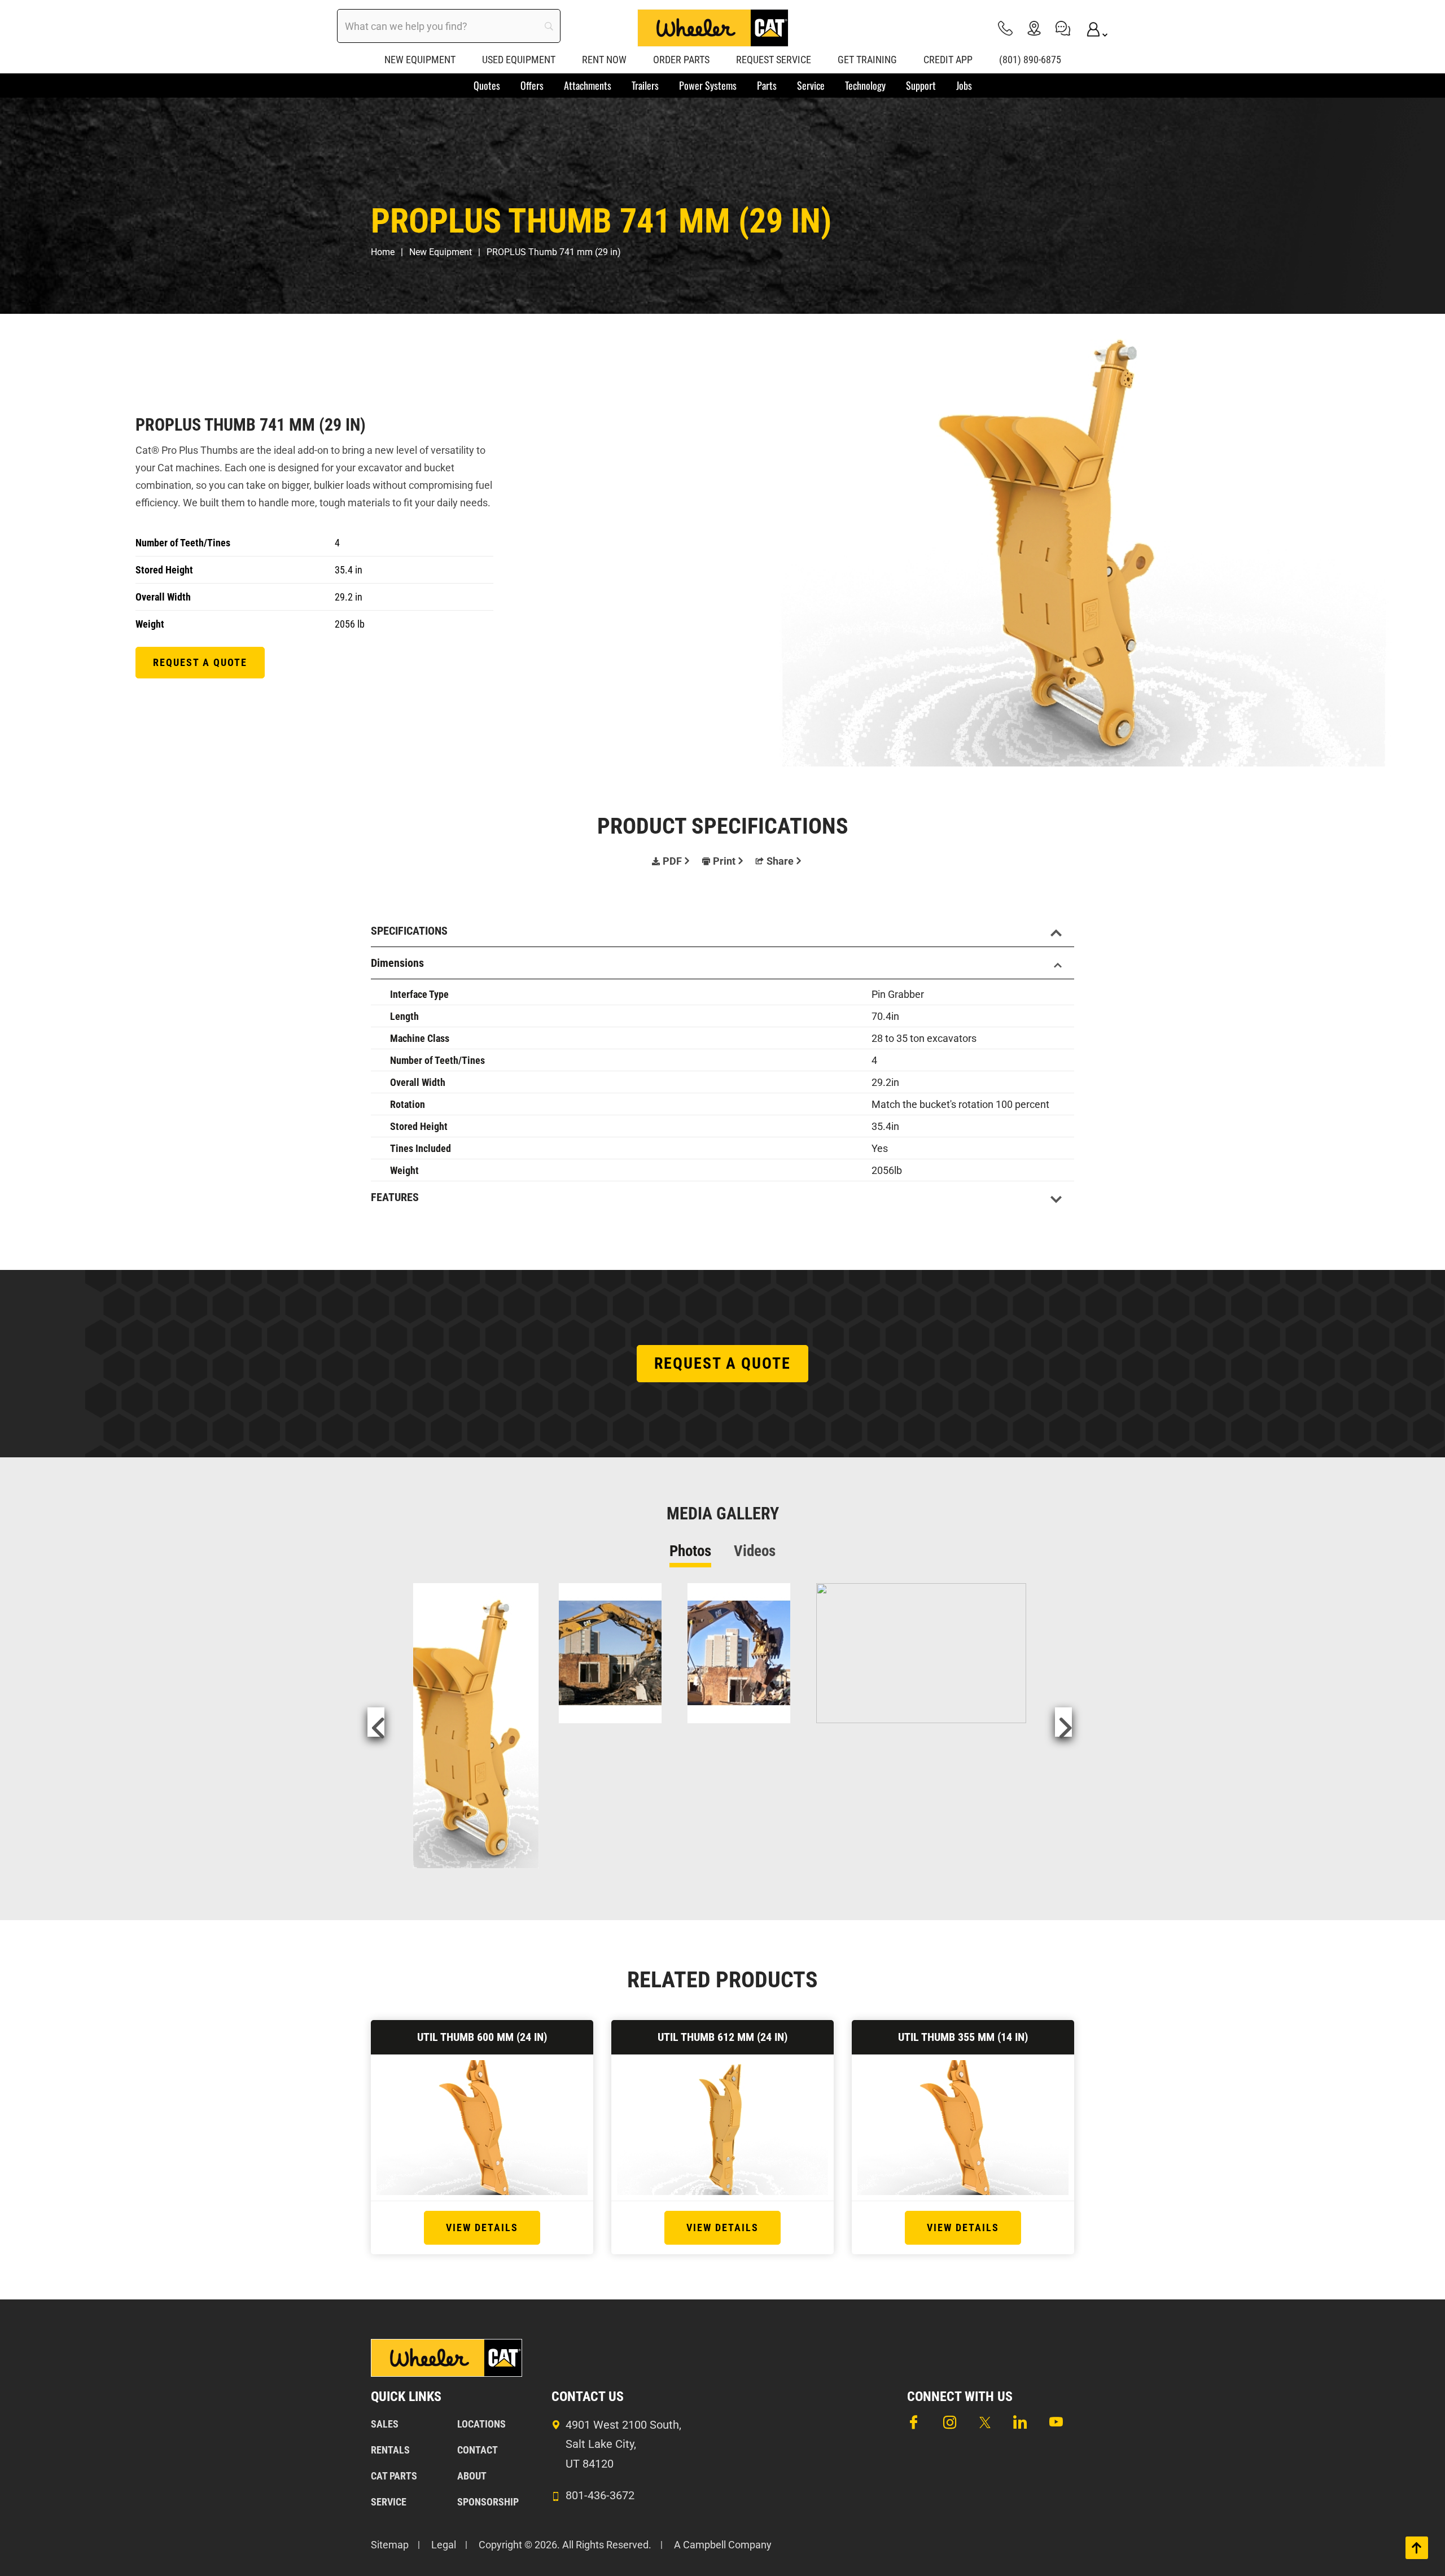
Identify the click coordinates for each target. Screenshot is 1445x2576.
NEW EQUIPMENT (420, 60)
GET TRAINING (867, 60)
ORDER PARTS (681, 60)
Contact (478, 2450)
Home (383, 252)
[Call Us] (1005, 28)
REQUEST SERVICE (774, 60)
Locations (481, 2424)
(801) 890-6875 (1030, 60)
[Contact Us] (1063, 28)
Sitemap (390, 2545)
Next (1063, 1722)
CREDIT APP (948, 60)
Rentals (390, 2450)
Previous (376, 1722)
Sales (385, 2424)
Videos (755, 1551)
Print (724, 861)
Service (389, 2502)
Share (780, 861)
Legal (444, 2545)
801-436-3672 (600, 2495)
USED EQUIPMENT (519, 60)
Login (1092, 28)
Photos (690, 1551)
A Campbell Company (723, 2545)
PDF (672, 861)
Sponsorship (488, 2502)
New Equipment (441, 252)
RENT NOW (604, 60)
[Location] (1034, 28)
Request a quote (200, 662)
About (472, 2476)
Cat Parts (394, 2476)
